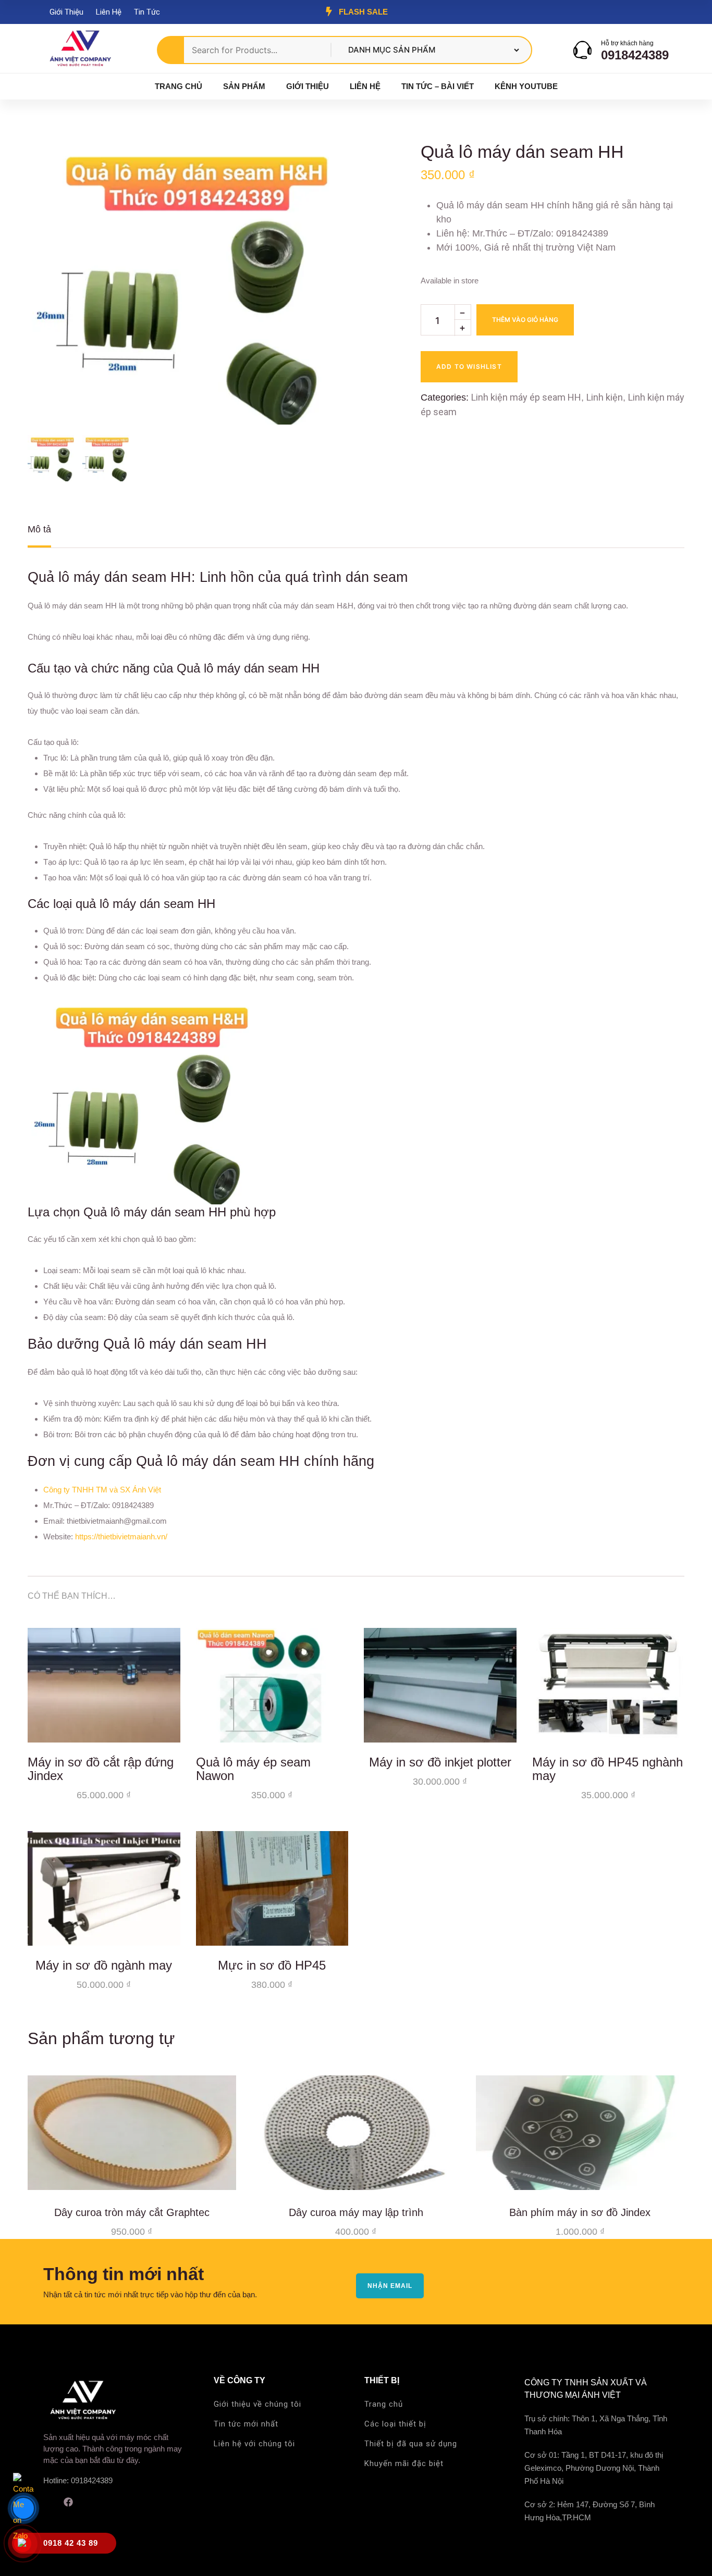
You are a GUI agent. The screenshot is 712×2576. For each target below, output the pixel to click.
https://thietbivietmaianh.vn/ (121, 1536)
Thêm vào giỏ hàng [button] (165, 1727)
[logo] (80, 49)
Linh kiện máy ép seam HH (526, 397)
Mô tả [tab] (39, 529)
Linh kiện (605, 397)
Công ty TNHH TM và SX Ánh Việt (102, 1490)
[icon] (47, 2502)
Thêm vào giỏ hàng (525, 320)
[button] (322, 167)
